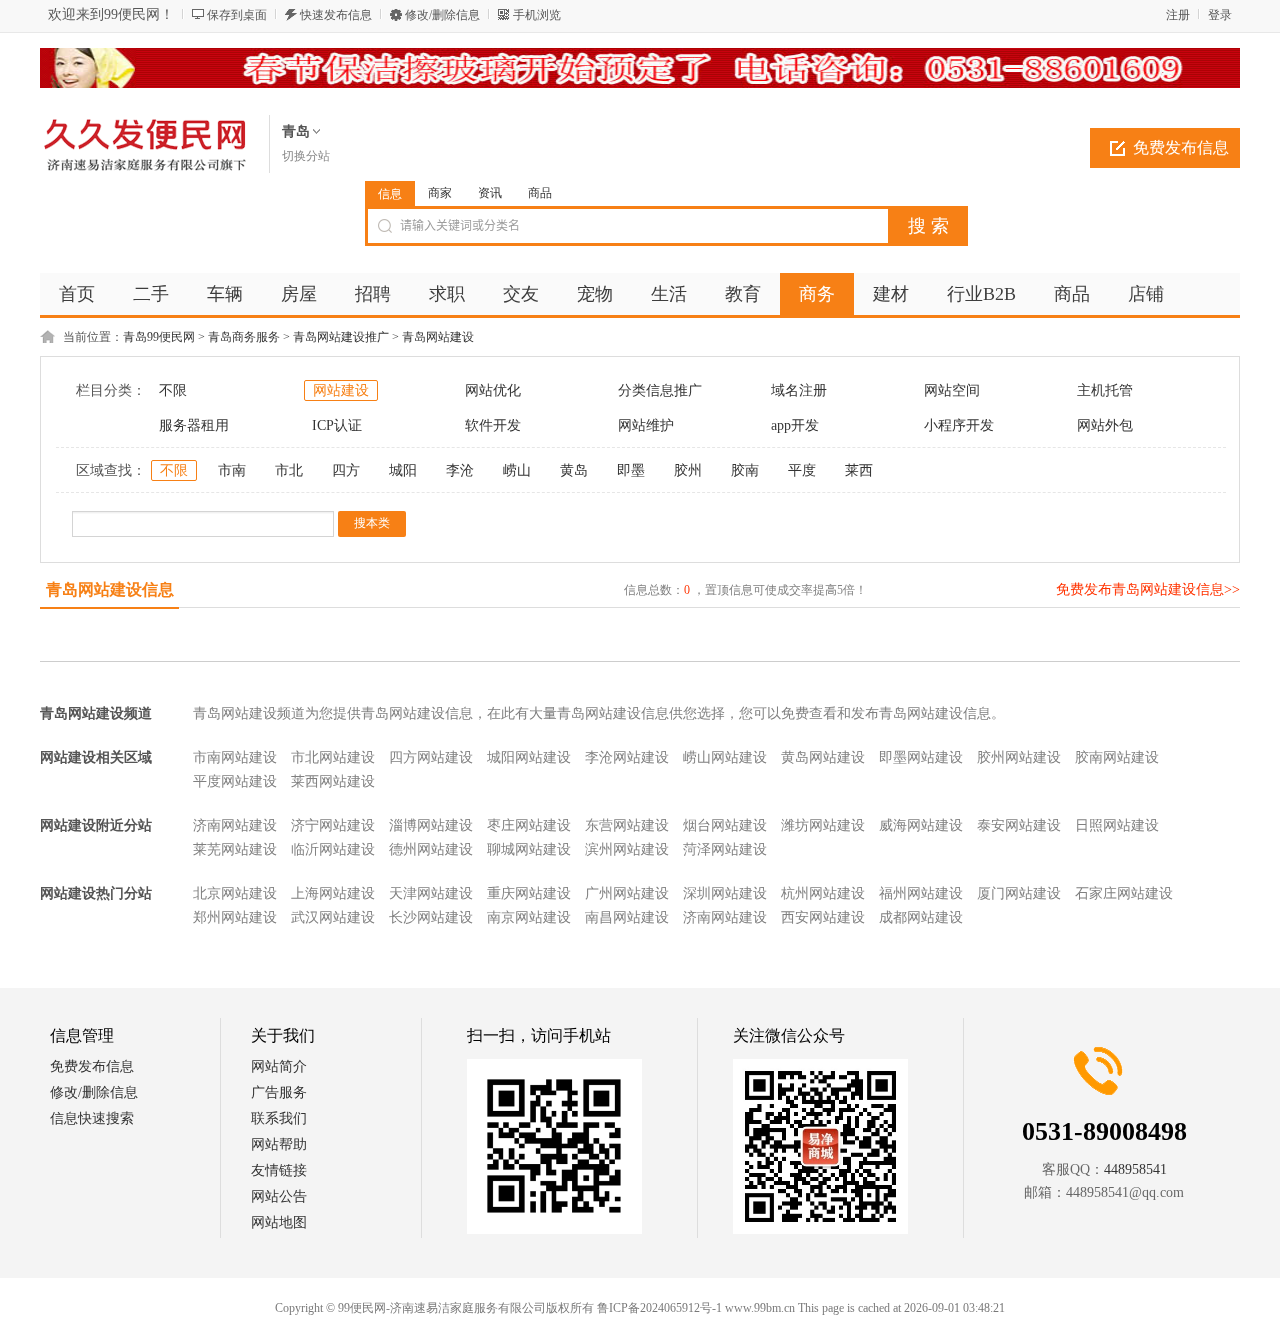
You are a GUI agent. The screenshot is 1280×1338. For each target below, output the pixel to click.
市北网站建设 (333, 757)
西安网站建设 (823, 917)
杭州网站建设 (823, 893)
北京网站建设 (235, 893)
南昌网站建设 (627, 917)
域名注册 (799, 390)
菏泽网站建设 (725, 849)
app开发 (795, 425)
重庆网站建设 (529, 893)
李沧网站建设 (627, 757)
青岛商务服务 (244, 337)
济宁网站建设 (333, 825)
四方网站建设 (431, 757)
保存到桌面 (237, 15)
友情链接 (279, 1170)
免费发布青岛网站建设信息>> (1148, 589)
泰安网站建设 (1019, 825)
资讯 (490, 193)
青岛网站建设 (438, 337)
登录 (1220, 15)
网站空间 (952, 390)
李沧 (460, 470)
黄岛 (574, 470)
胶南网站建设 (1117, 757)
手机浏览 (537, 15)
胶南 (745, 470)
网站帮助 (279, 1144)
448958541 (1135, 1169)
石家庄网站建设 (1124, 893)
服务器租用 (194, 425)
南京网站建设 (529, 917)
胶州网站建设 (1019, 757)
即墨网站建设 (921, 757)
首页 (77, 294)
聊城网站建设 (529, 849)
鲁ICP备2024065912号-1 (659, 1308)
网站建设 (341, 390)
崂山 (517, 470)
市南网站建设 (235, 757)
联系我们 (279, 1118)
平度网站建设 (235, 781)
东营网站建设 (627, 825)
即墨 (631, 470)
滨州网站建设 (627, 849)
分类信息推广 (660, 390)
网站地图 (279, 1222)
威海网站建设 (921, 825)
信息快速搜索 (92, 1118)
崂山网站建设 (725, 757)
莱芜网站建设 (235, 849)
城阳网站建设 (529, 757)
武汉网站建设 (333, 917)
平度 (802, 470)
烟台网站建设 (725, 825)
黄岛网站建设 (823, 757)
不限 (173, 390)
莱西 (859, 470)
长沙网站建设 (431, 917)
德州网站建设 (431, 849)
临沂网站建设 (333, 849)
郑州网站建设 (235, 917)
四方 (346, 470)
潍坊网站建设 (823, 825)
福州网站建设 (921, 893)
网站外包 (1105, 425)
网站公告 (279, 1196)
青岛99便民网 (159, 337)
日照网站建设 (1117, 825)
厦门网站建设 (1019, 893)
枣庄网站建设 (529, 825)
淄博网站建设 (431, 825)
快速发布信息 (336, 15)
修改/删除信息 (442, 15)
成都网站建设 (921, 917)
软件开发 (493, 425)
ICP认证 (337, 425)
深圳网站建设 (725, 893)
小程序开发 (959, 425)
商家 (440, 193)
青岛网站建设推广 (341, 337)
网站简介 (279, 1066)
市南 (232, 470)
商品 (540, 193)
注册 (1178, 15)
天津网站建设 (431, 893)
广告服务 (279, 1092)
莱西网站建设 (333, 781)
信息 (390, 194)
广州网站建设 (627, 893)
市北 (289, 470)
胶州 (688, 470)
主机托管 (1105, 390)
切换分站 (306, 156)
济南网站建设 (235, 825)
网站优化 (493, 390)
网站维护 (646, 425)
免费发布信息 (1181, 147)
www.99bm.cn (760, 1308)
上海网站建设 (333, 893)
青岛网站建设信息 (110, 589)
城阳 (403, 470)
